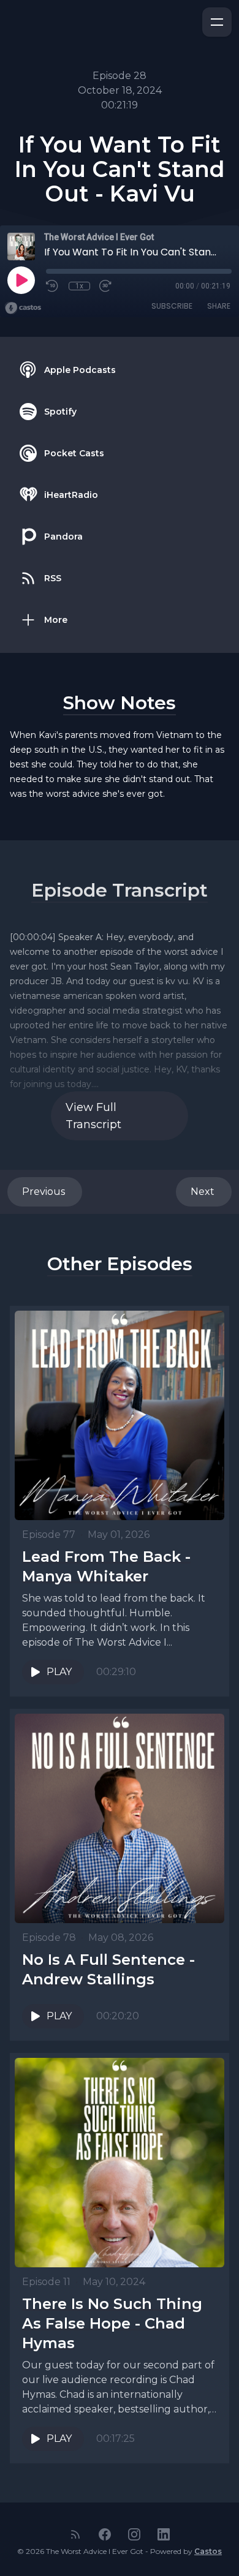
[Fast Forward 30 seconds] (106, 286)
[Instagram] (134, 2534)
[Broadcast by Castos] (23, 308)
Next (204, 1192)
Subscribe (172, 306)
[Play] (21, 280)
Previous (45, 1192)
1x (79, 286)
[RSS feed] (75, 2534)
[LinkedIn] (164, 2534)
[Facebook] (105, 2534)
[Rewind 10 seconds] (53, 286)
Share (219, 306)
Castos (208, 2551)
